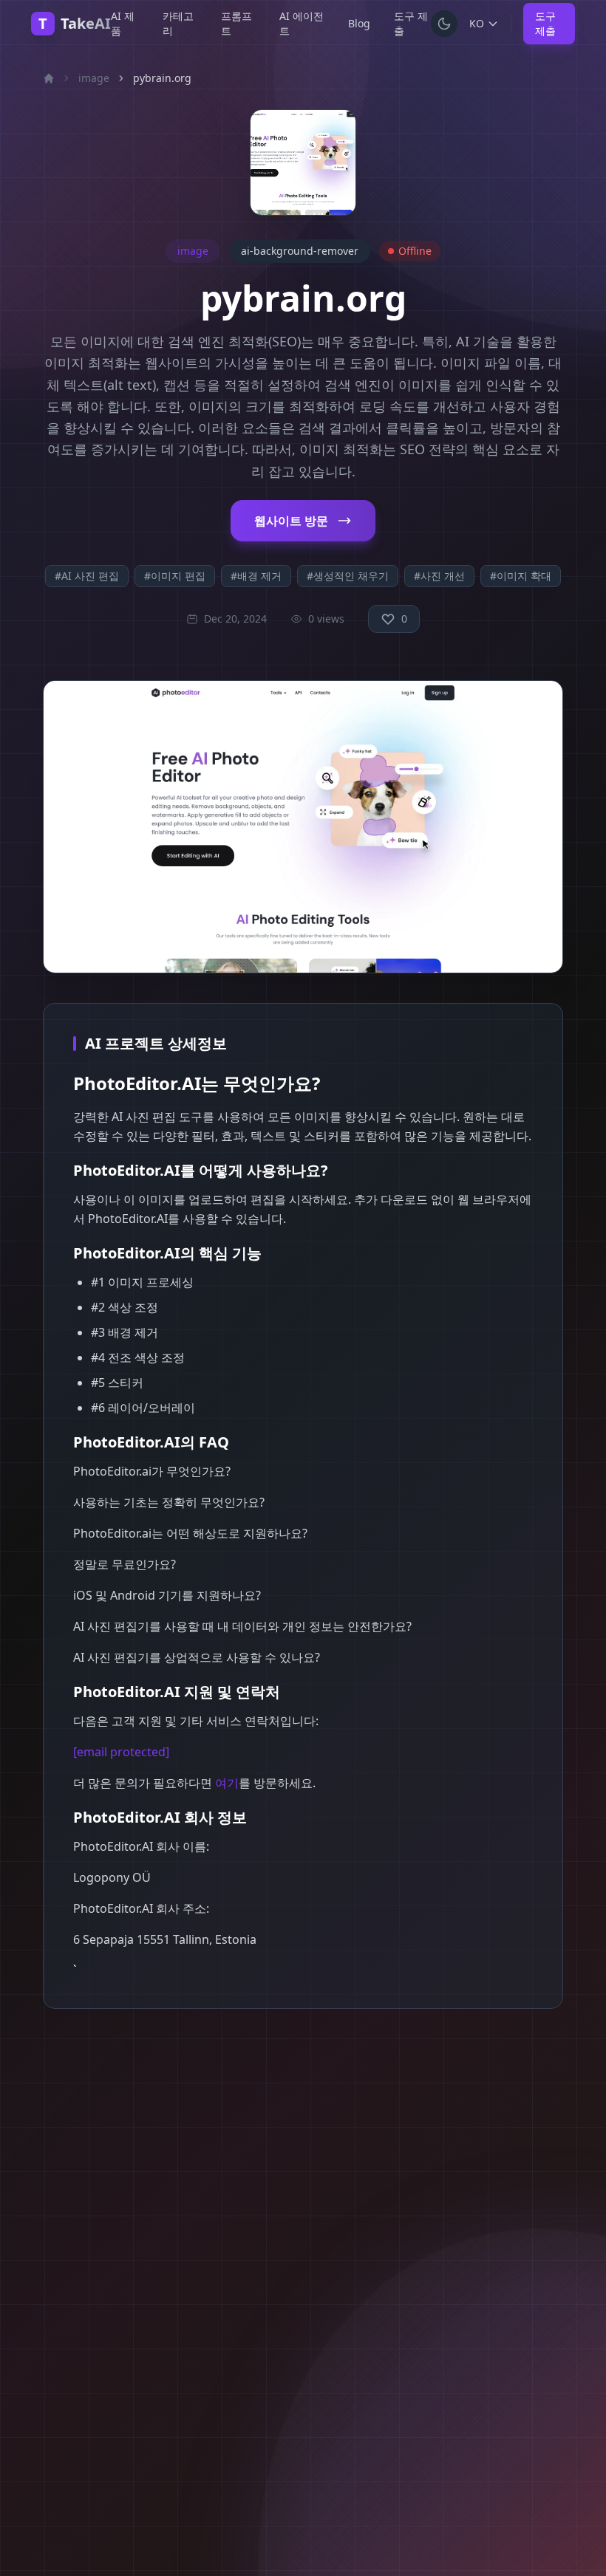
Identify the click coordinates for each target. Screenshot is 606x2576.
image (94, 78)
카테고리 (178, 23)
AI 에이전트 (302, 23)
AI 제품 (123, 23)
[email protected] (121, 1752)
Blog (359, 23)
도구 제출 (411, 23)
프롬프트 (236, 23)
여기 (227, 1783)
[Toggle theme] (444, 24)
